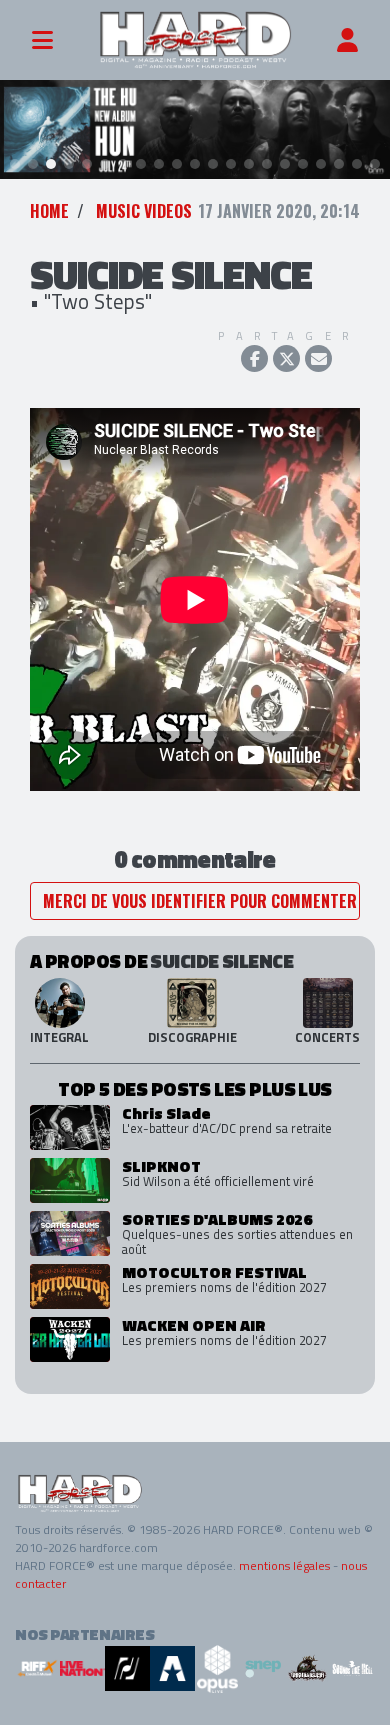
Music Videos (144, 211)
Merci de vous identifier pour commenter (200, 901)
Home (49, 211)
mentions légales (284, 1565)
